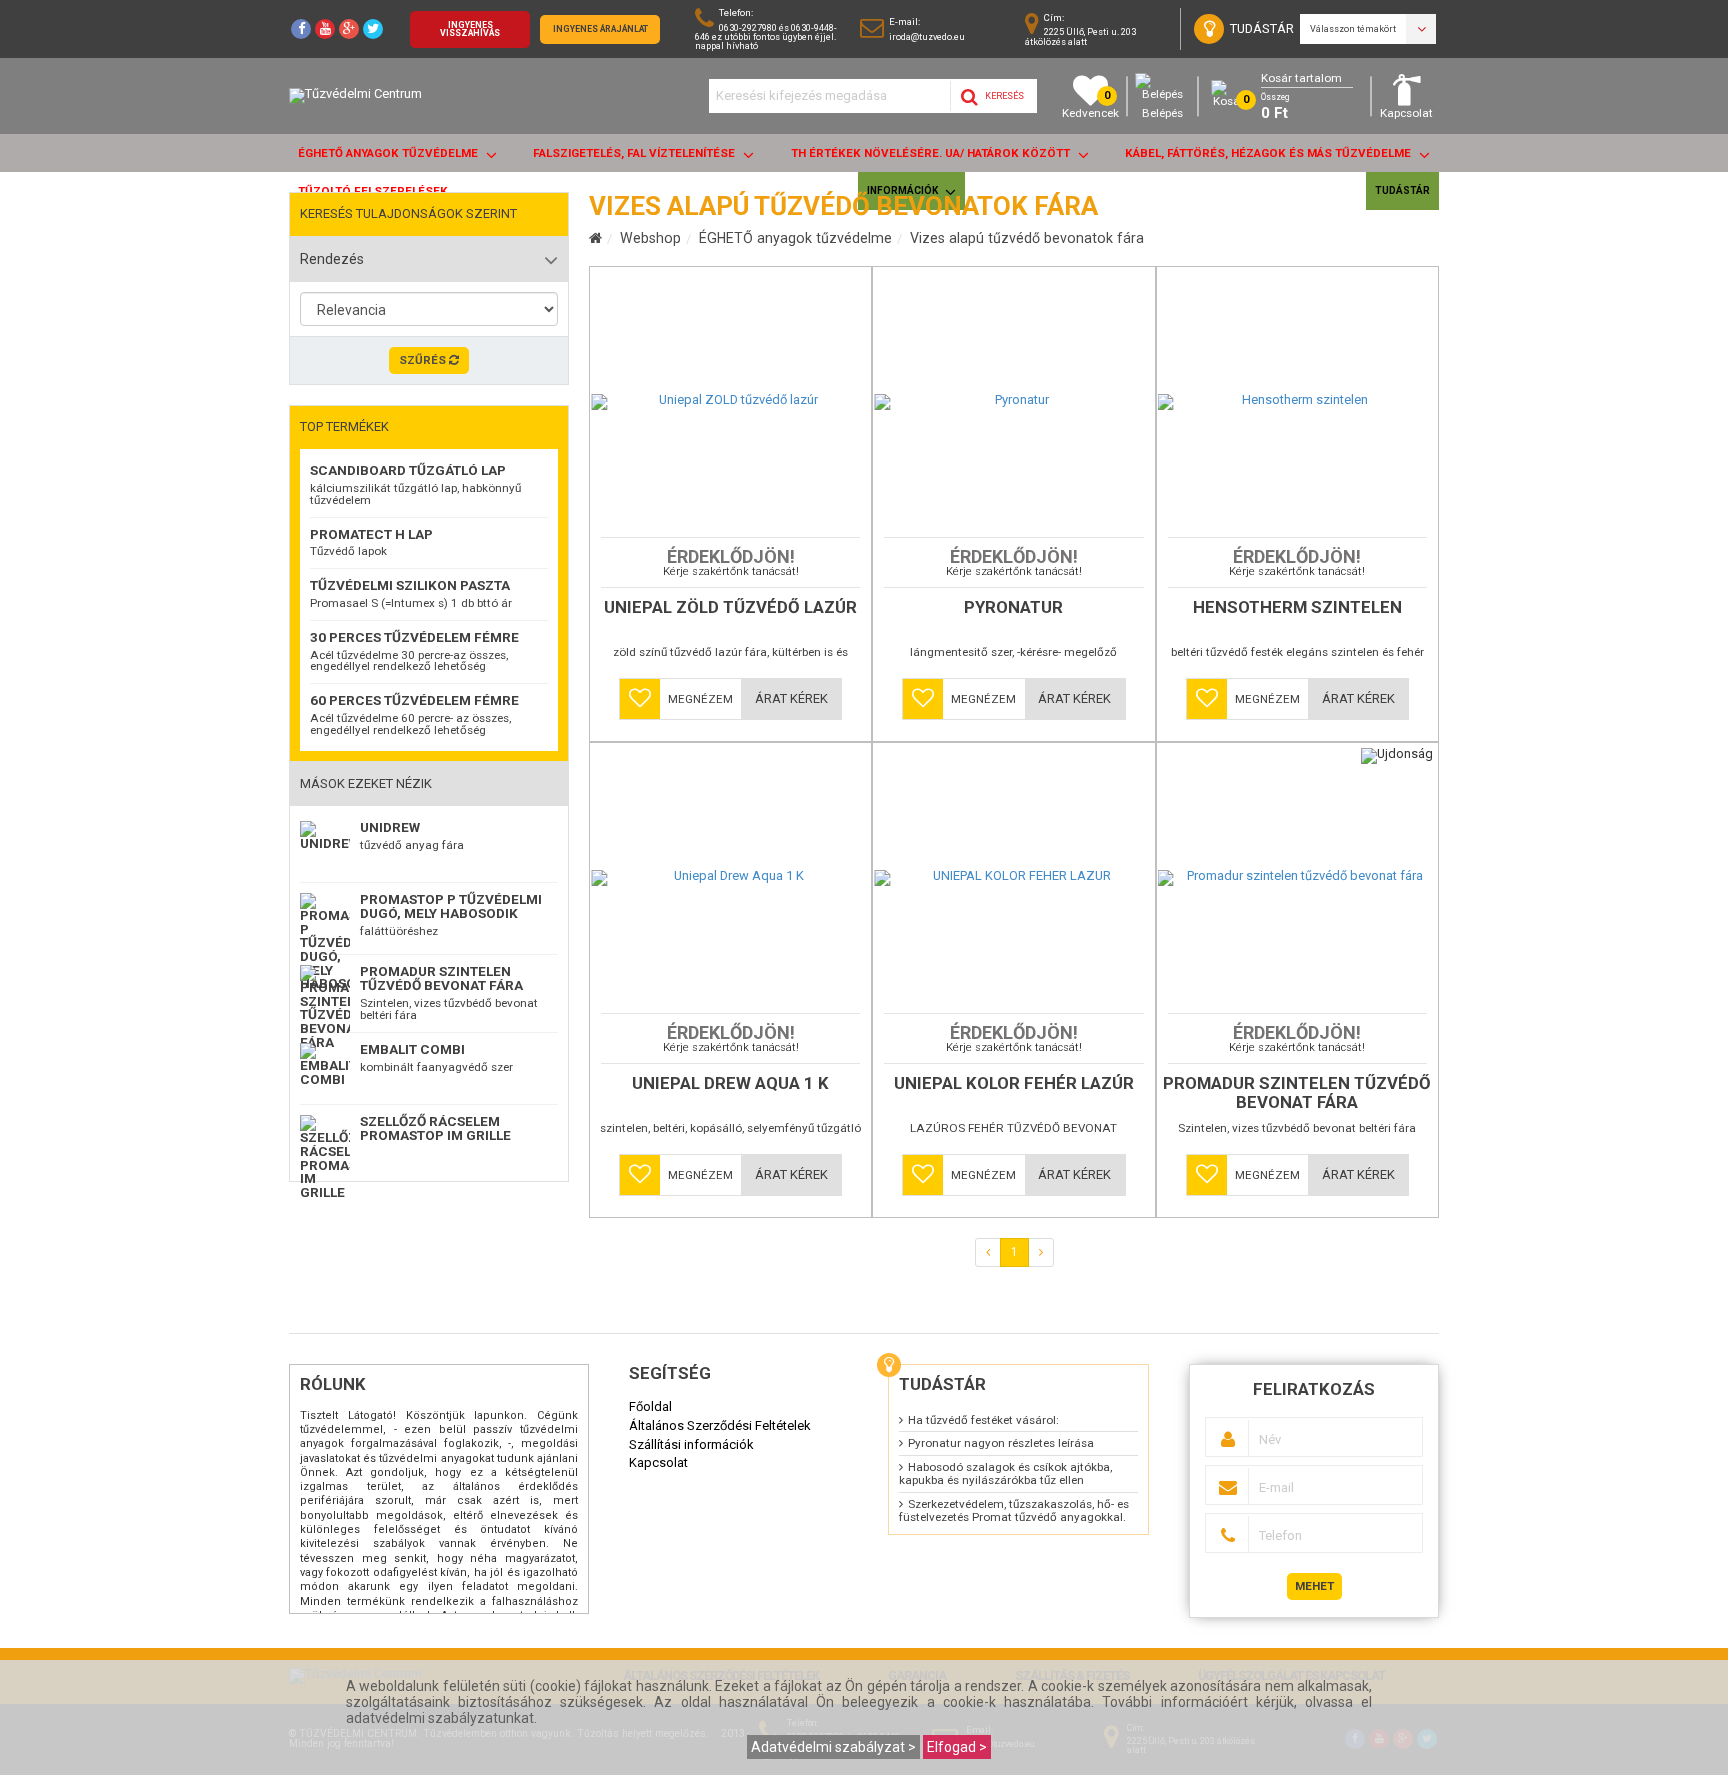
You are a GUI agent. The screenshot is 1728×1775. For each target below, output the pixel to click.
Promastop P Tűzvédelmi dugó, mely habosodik (451, 906)
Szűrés (424, 360)
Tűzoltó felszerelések (373, 191)
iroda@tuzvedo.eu (927, 36)
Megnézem (700, 699)
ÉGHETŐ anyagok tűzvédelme (389, 153)
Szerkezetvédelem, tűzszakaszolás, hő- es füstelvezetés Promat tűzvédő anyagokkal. (1014, 1510)
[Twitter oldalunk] (373, 29)
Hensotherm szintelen (1297, 607)
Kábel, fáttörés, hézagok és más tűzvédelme (1269, 153)
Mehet (1314, 1586)
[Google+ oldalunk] (349, 29)
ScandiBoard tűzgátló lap (408, 470)
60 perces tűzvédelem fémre (414, 700)
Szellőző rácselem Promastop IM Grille (435, 1128)
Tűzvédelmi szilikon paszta (410, 585)
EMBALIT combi (412, 1049)
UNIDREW (390, 827)
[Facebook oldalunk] (301, 29)
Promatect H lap (371, 534)
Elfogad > (957, 1747)
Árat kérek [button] (791, 698)
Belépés (1162, 113)
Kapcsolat (1406, 113)
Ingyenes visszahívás (470, 29)
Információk (903, 190)
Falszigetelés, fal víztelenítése (635, 153)
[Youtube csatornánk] (325, 29)
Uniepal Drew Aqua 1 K (730, 1083)
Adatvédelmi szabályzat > (833, 1747)
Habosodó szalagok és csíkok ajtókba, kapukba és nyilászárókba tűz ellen (1005, 1473)
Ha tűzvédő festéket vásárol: (983, 1420)
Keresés (1003, 96)
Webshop (650, 238)
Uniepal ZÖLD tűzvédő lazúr (730, 607)
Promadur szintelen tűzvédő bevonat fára (441, 978)
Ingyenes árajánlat (600, 29)
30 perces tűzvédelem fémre (414, 637)
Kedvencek (1090, 104)
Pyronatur (1013, 607)
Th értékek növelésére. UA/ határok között (932, 153)
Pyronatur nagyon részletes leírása (1001, 1443)
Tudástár (1402, 190)
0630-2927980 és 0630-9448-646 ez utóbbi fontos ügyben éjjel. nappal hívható (766, 36)
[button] (640, 699)
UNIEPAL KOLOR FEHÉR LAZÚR (1014, 1083)
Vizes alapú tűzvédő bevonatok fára (1027, 238)
